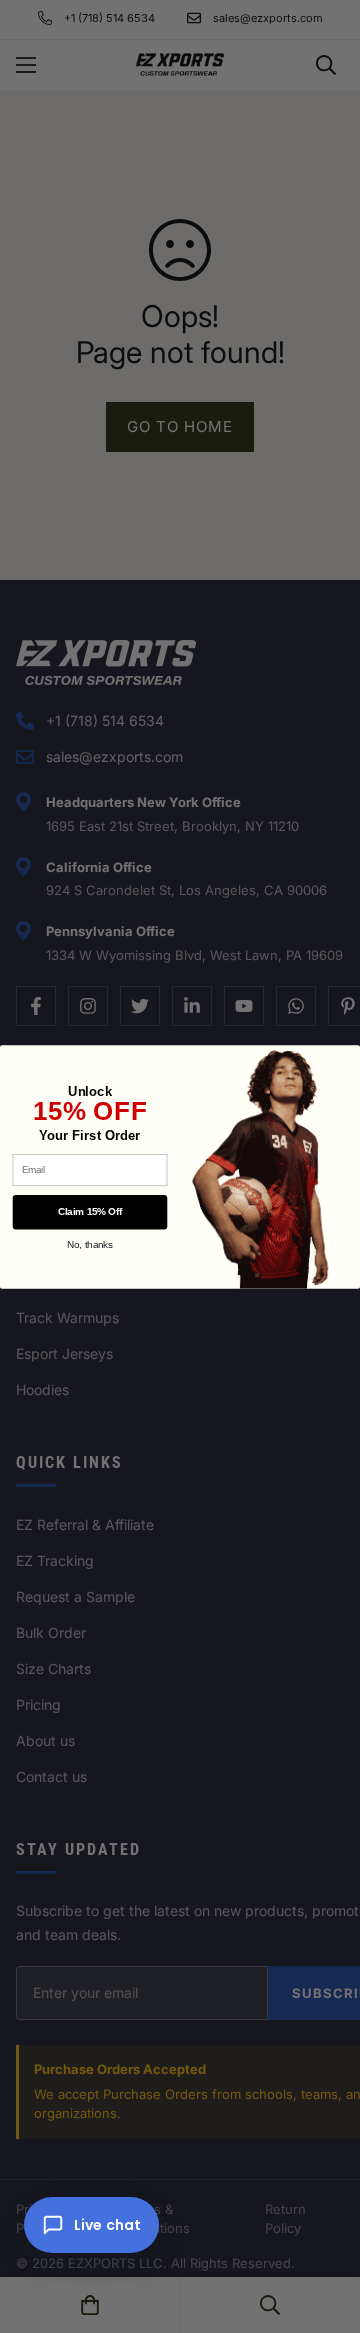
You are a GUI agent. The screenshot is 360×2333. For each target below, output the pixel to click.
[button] (91, 2225)
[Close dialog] (342, 1062)
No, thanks (90, 1244)
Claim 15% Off (90, 1211)
